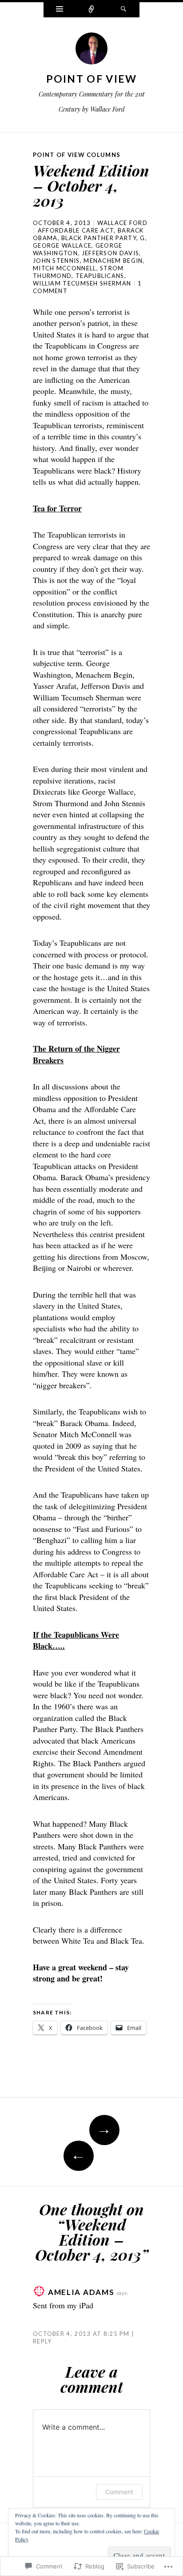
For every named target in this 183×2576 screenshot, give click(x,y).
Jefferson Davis (111, 253)
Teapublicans (100, 276)
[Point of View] (91, 51)
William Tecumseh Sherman (82, 283)
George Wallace (62, 245)
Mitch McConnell (65, 268)
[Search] (123, 10)
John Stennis (56, 261)
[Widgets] (60, 10)
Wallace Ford (122, 223)
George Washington (78, 249)
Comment (119, 2492)
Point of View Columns (77, 155)
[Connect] (91, 10)
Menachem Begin (113, 261)
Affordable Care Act (76, 230)
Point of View (92, 79)
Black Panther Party (99, 238)
